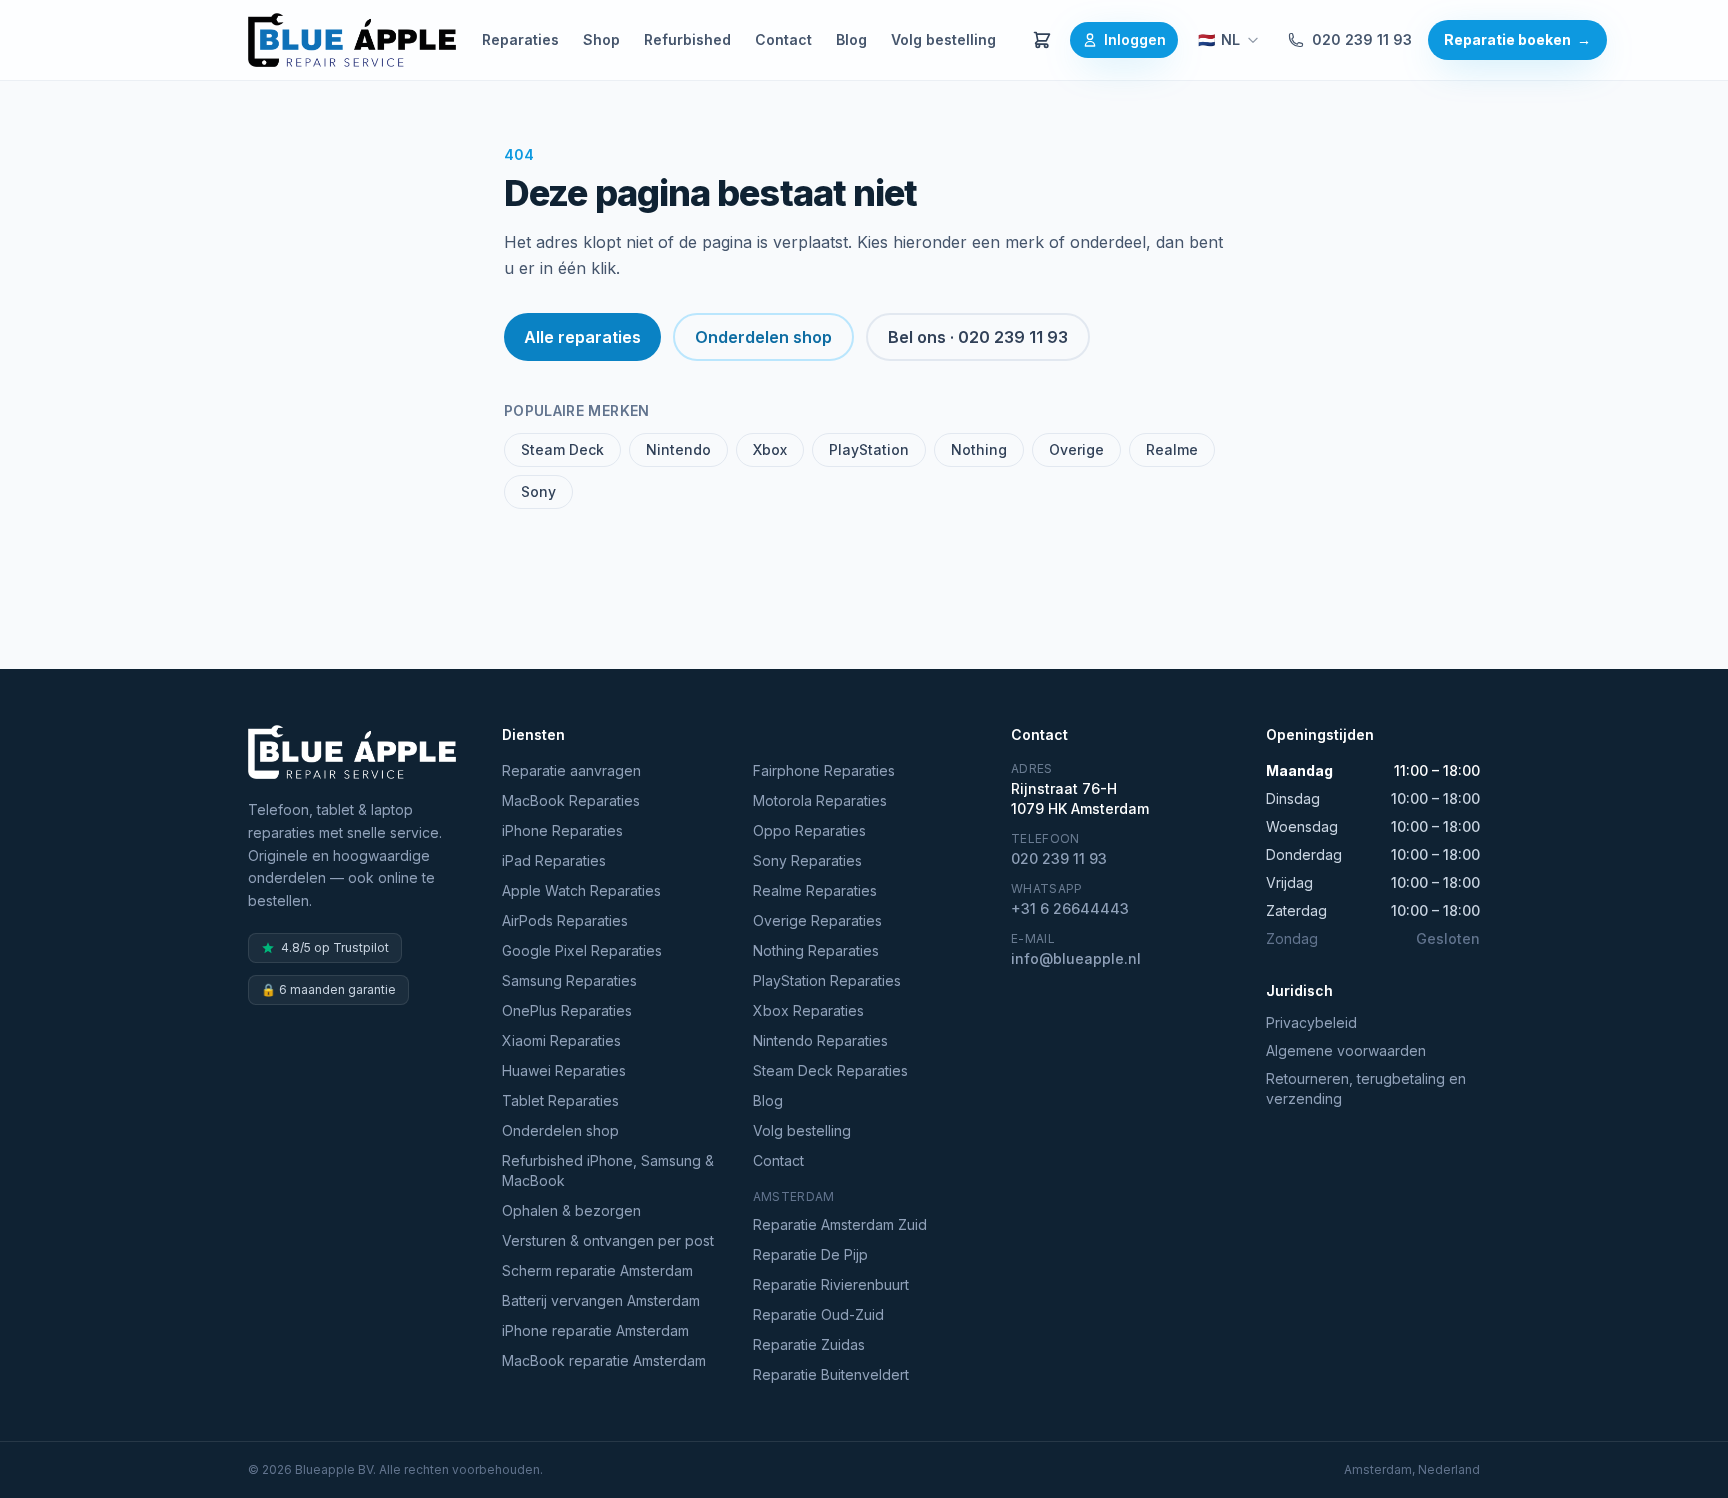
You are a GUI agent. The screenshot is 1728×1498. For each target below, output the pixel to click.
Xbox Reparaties (808, 1010)
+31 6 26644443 (1070, 908)
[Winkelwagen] (1042, 40)
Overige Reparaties (817, 920)
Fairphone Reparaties (824, 770)
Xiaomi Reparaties (561, 1040)
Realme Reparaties (815, 890)
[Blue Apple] (352, 40)
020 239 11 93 (1362, 39)
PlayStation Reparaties (827, 980)
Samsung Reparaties (569, 980)
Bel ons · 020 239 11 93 (978, 337)
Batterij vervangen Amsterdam (601, 1300)
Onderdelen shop (763, 337)
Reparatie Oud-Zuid (818, 1314)
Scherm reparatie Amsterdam (597, 1270)
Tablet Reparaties (560, 1100)
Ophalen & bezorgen (571, 1210)
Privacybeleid (1311, 1022)
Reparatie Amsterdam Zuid (840, 1224)
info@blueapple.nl (1076, 958)
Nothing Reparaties (816, 950)
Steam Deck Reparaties (830, 1070)
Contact (783, 39)
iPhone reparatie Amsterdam (595, 1330)
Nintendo (678, 449)
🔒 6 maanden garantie (328, 989)
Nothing (979, 449)
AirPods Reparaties (565, 920)
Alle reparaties (582, 337)
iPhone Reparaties (562, 830)
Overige (1076, 449)
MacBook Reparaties (571, 800)
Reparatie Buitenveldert (831, 1374)
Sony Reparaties (807, 860)
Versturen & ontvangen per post (608, 1240)
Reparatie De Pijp (810, 1254)
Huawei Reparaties (564, 1070)
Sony (538, 491)
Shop (601, 39)
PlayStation (869, 449)
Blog (851, 39)
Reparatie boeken (1517, 39)
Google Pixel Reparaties (582, 950)
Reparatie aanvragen (571, 770)
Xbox (770, 449)
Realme (1172, 449)
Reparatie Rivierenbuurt (831, 1284)
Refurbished (687, 39)
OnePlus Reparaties (567, 1010)
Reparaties (520, 39)
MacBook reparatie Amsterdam (604, 1360)
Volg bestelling (943, 39)
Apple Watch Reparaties (581, 890)
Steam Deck (562, 449)
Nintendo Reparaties (820, 1040)
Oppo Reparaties (809, 830)
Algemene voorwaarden (1346, 1050)
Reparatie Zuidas (809, 1344)
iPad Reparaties (554, 860)
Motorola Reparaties (820, 800)
